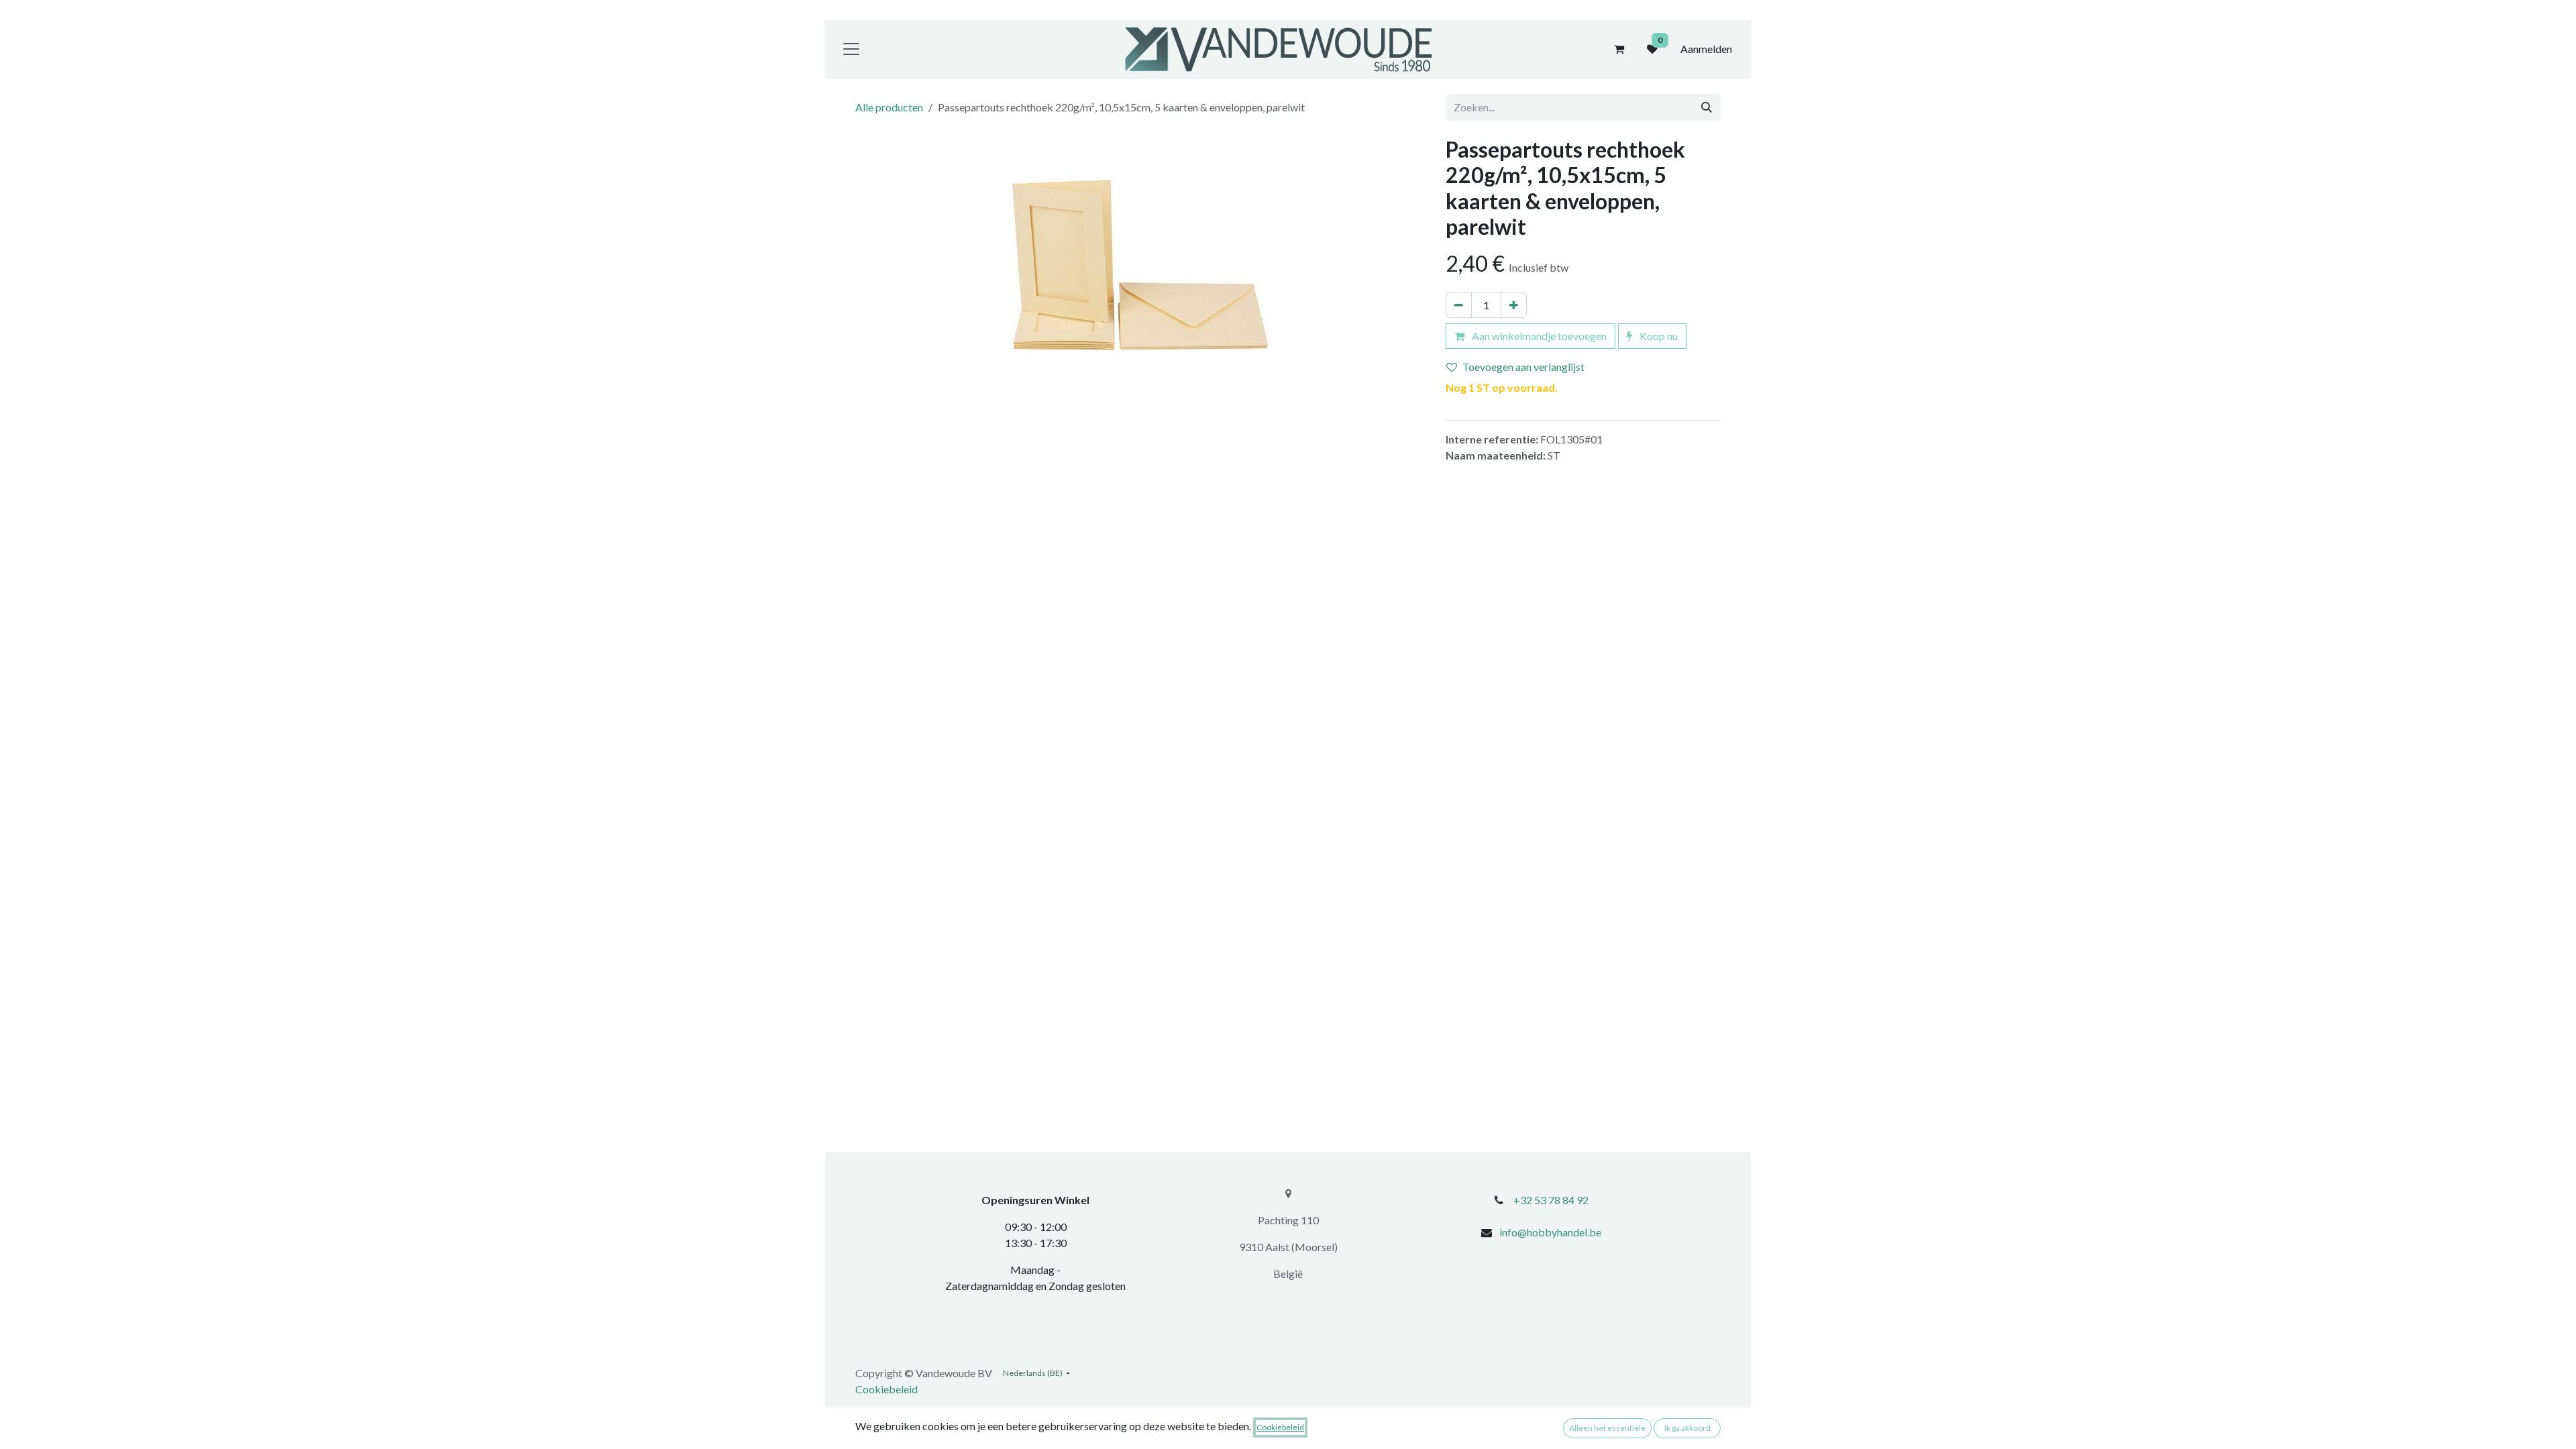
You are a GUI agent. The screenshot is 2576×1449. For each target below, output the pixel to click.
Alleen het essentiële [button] (1607, 1428)
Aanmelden (1706, 49)
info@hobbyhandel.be (1550, 1232)
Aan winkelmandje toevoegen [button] (1538, 336)
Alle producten (889, 107)
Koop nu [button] (1658, 336)
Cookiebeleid (887, 1389)
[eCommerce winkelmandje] (1619, 49)
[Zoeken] (1707, 107)
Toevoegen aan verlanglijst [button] (1523, 367)
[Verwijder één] (1459, 305)
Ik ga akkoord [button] (1687, 1428)
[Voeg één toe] (1514, 305)
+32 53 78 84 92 (1551, 1200)
